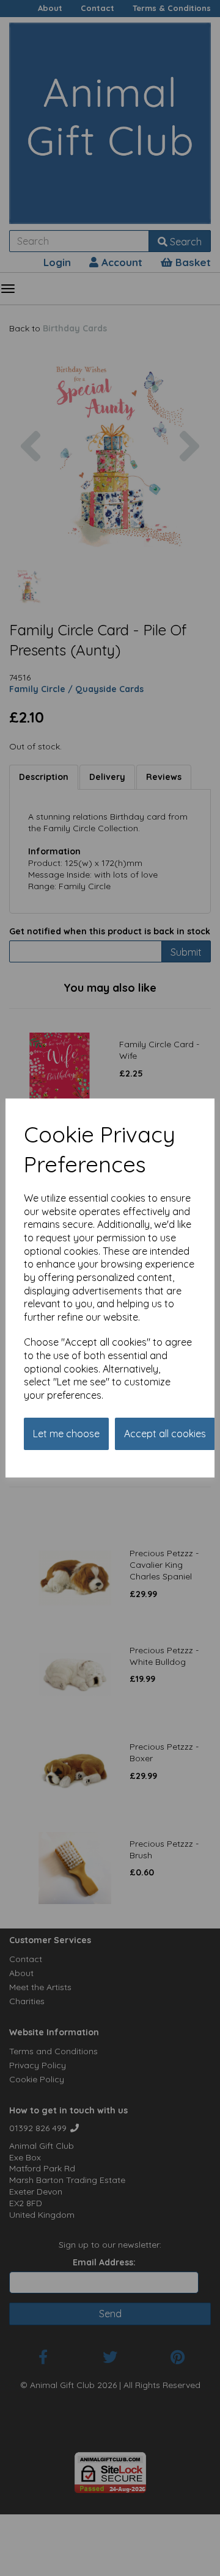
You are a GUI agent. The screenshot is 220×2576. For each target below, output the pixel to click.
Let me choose (66, 1434)
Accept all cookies (165, 1434)
